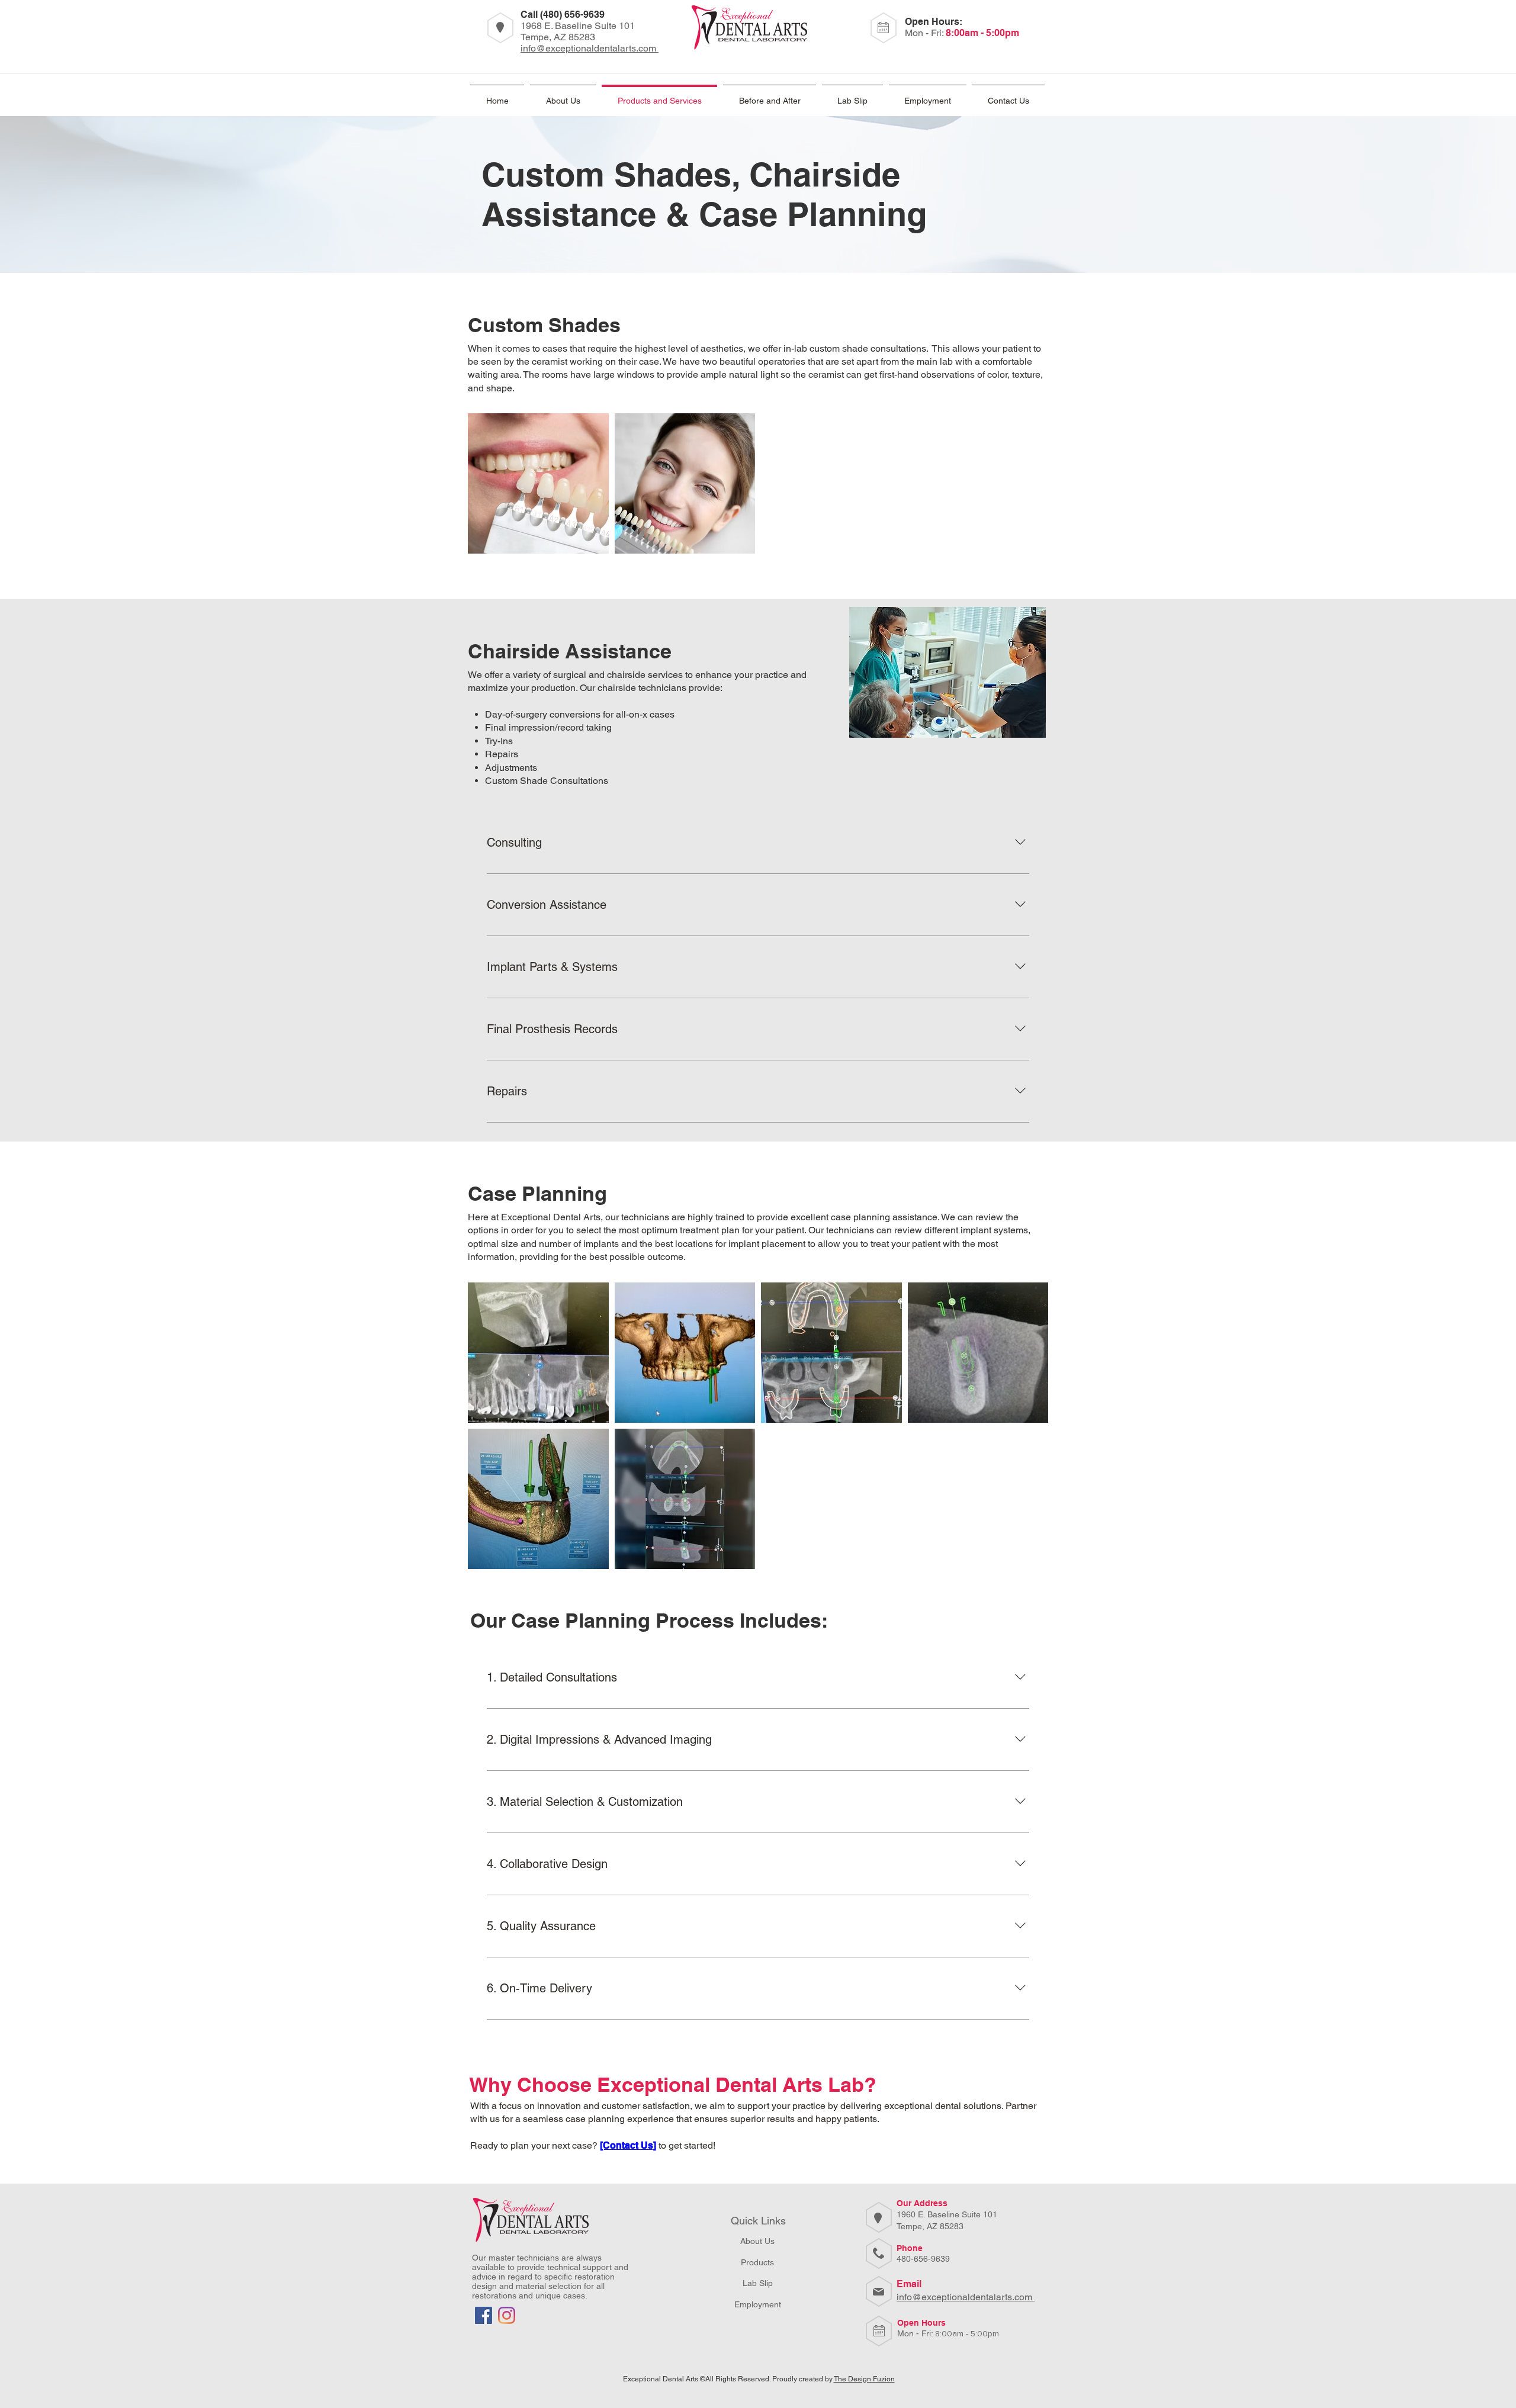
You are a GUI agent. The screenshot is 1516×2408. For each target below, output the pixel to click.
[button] (928, 96)
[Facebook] (484, 2315)
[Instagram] (507, 2315)
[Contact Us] (628, 2145)
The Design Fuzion (864, 2379)
